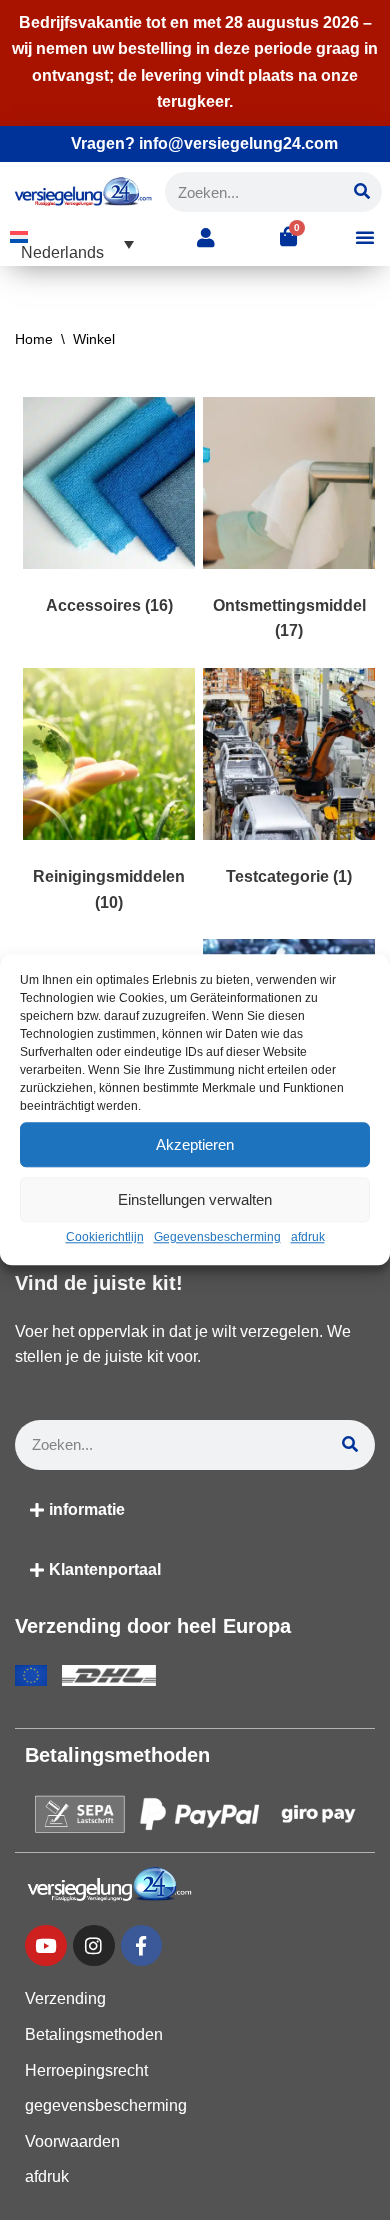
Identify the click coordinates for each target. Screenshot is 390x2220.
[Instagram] (94, 1946)
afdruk (308, 1237)
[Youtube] (46, 1946)
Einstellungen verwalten (195, 1199)
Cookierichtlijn (105, 1237)
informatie (87, 1509)
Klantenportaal (105, 1569)
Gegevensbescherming (217, 1237)
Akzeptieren (195, 1144)
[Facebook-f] (142, 1946)
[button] (72, 244)
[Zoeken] (362, 192)
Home (34, 339)
